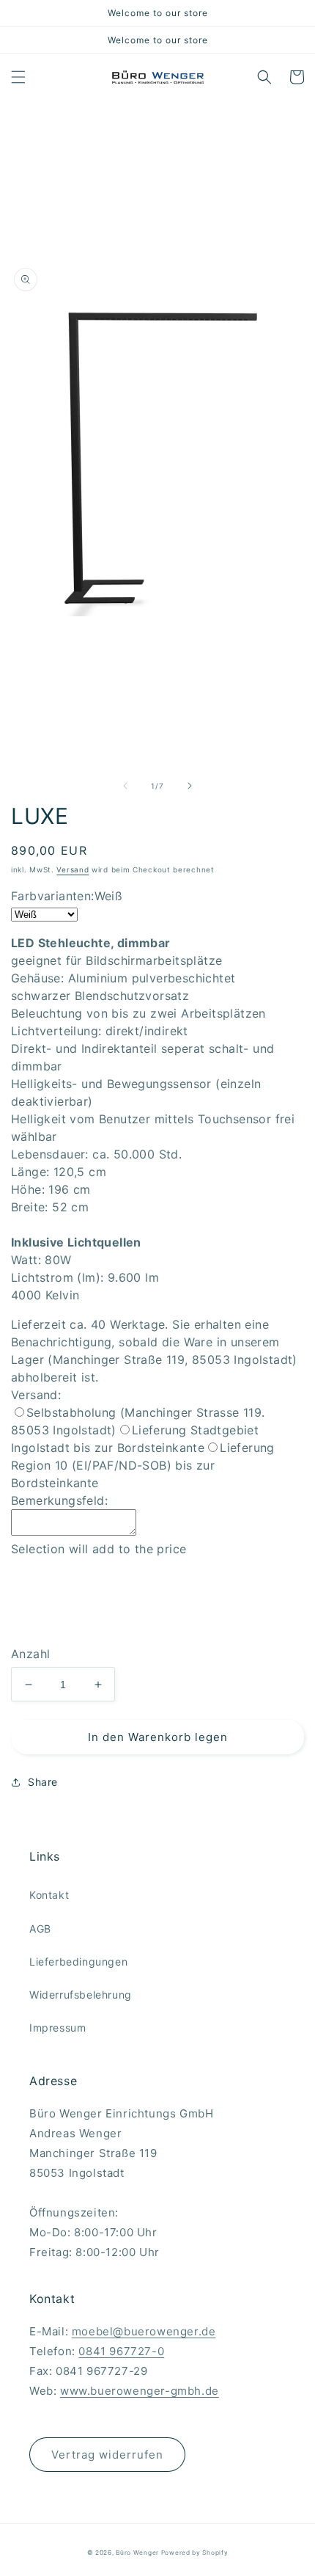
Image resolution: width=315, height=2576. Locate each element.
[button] (18, 77)
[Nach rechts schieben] (190, 786)
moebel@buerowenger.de (144, 2331)
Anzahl (30, 1654)
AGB (40, 1929)
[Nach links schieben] (125, 786)
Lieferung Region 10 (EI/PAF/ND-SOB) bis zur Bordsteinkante (143, 1465)
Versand (73, 869)
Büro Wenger (138, 2553)
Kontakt (49, 1895)
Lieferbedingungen (78, 1962)
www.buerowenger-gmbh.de (140, 2391)
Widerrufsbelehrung (81, 1995)
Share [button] (43, 1782)
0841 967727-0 (121, 2351)
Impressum (58, 2028)
